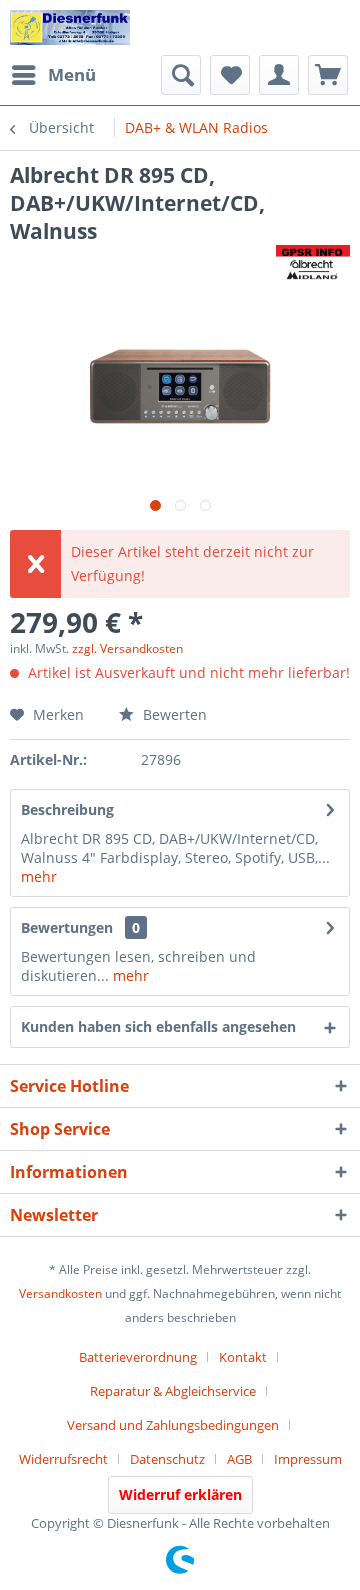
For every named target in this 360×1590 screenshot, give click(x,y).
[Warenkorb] (328, 75)
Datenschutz (167, 1459)
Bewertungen (67, 927)
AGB (239, 1459)
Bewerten (173, 714)
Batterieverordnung (138, 1357)
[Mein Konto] (279, 75)
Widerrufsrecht (63, 1459)
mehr (39, 876)
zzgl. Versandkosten (127, 648)
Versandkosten (60, 1293)
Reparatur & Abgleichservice (173, 1391)
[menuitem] (53, 75)
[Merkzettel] (230, 75)
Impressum (308, 1459)
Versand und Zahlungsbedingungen (173, 1425)
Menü (72, 74)
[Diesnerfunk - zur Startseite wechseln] (70, 27)
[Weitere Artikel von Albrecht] (313, 262)
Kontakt (243, 1357)
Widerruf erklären (180, 1494)
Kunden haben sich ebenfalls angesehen (158, 1026)
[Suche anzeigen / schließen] (181, 75)
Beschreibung (67, 809)
